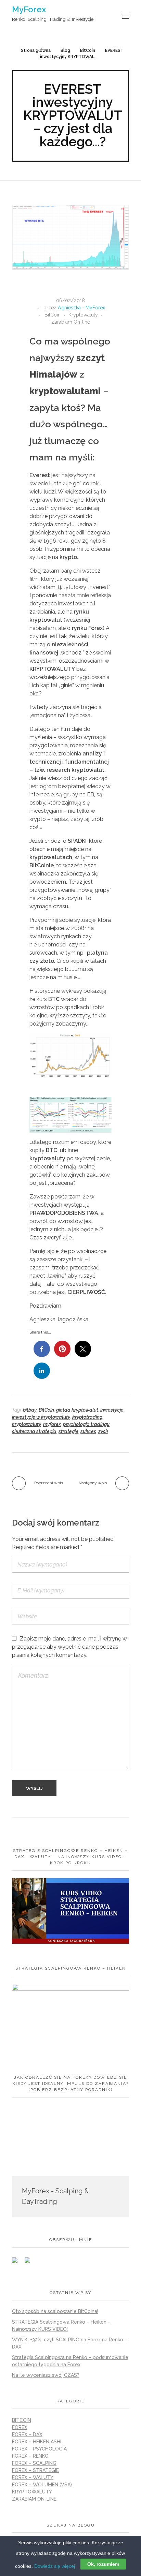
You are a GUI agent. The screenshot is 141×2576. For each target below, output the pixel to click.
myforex (52, 1424)
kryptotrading (87, 1417)
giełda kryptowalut (77, 1410)
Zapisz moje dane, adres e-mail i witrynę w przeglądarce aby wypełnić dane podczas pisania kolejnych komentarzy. (69, 1647)
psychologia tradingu (86, 1424)
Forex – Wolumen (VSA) (42, 2485)
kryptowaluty (27, 1424)
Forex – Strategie (35, 2470)
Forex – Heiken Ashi (37, 2442)
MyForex (29, 9)
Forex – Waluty (33, 2477)
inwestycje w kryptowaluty (41, 1417)
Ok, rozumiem (103, 2564)
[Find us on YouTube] (30, 2263)
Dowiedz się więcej (55, 2566)
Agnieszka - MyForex (81, 308)
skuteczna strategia (34, 1431)
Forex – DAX (27, 2434)
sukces (88, 1431)
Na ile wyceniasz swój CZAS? (46, 2375)
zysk (103, 1431)
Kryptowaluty (83, 315)
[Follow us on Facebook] (17, 2263)
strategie (68, 1431)
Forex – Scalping (34, 2463)
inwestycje (112, 1410)
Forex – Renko (30, 2456)
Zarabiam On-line (71, 322)
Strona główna (36, 50)
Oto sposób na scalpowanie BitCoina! (55, 2311)
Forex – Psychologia (39, 2449)
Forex (20, 2427)
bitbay (30, 1410)
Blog (65, 50)
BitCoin (88, 50)
